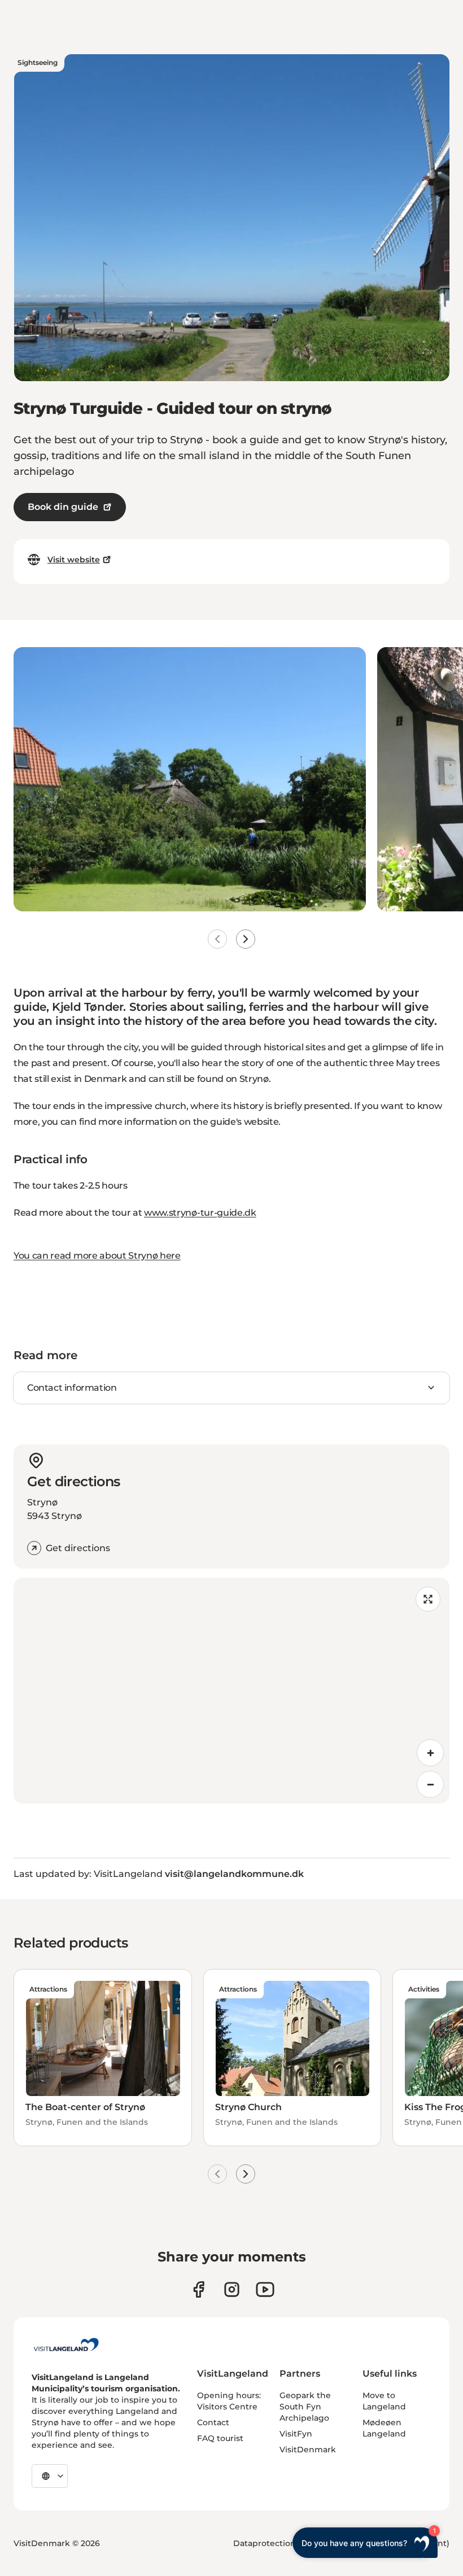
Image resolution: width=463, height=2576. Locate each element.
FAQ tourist (220, 2438)
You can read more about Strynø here (97, 1256)
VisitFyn (296, 2434)
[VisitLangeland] (66, 2344)
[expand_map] (428, 1599)
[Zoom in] (430, 1753)
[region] (231, 1691)
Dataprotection (265, 2543)
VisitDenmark (308, 2450)
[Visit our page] (198, 2289)
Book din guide (63, 507)
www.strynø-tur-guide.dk (200, 1213)
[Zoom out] (430, 1784)
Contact (213, 2422)
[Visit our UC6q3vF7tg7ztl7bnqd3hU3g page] (265, 2289)
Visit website (74, 560)
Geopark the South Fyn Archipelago (305, 2407)
